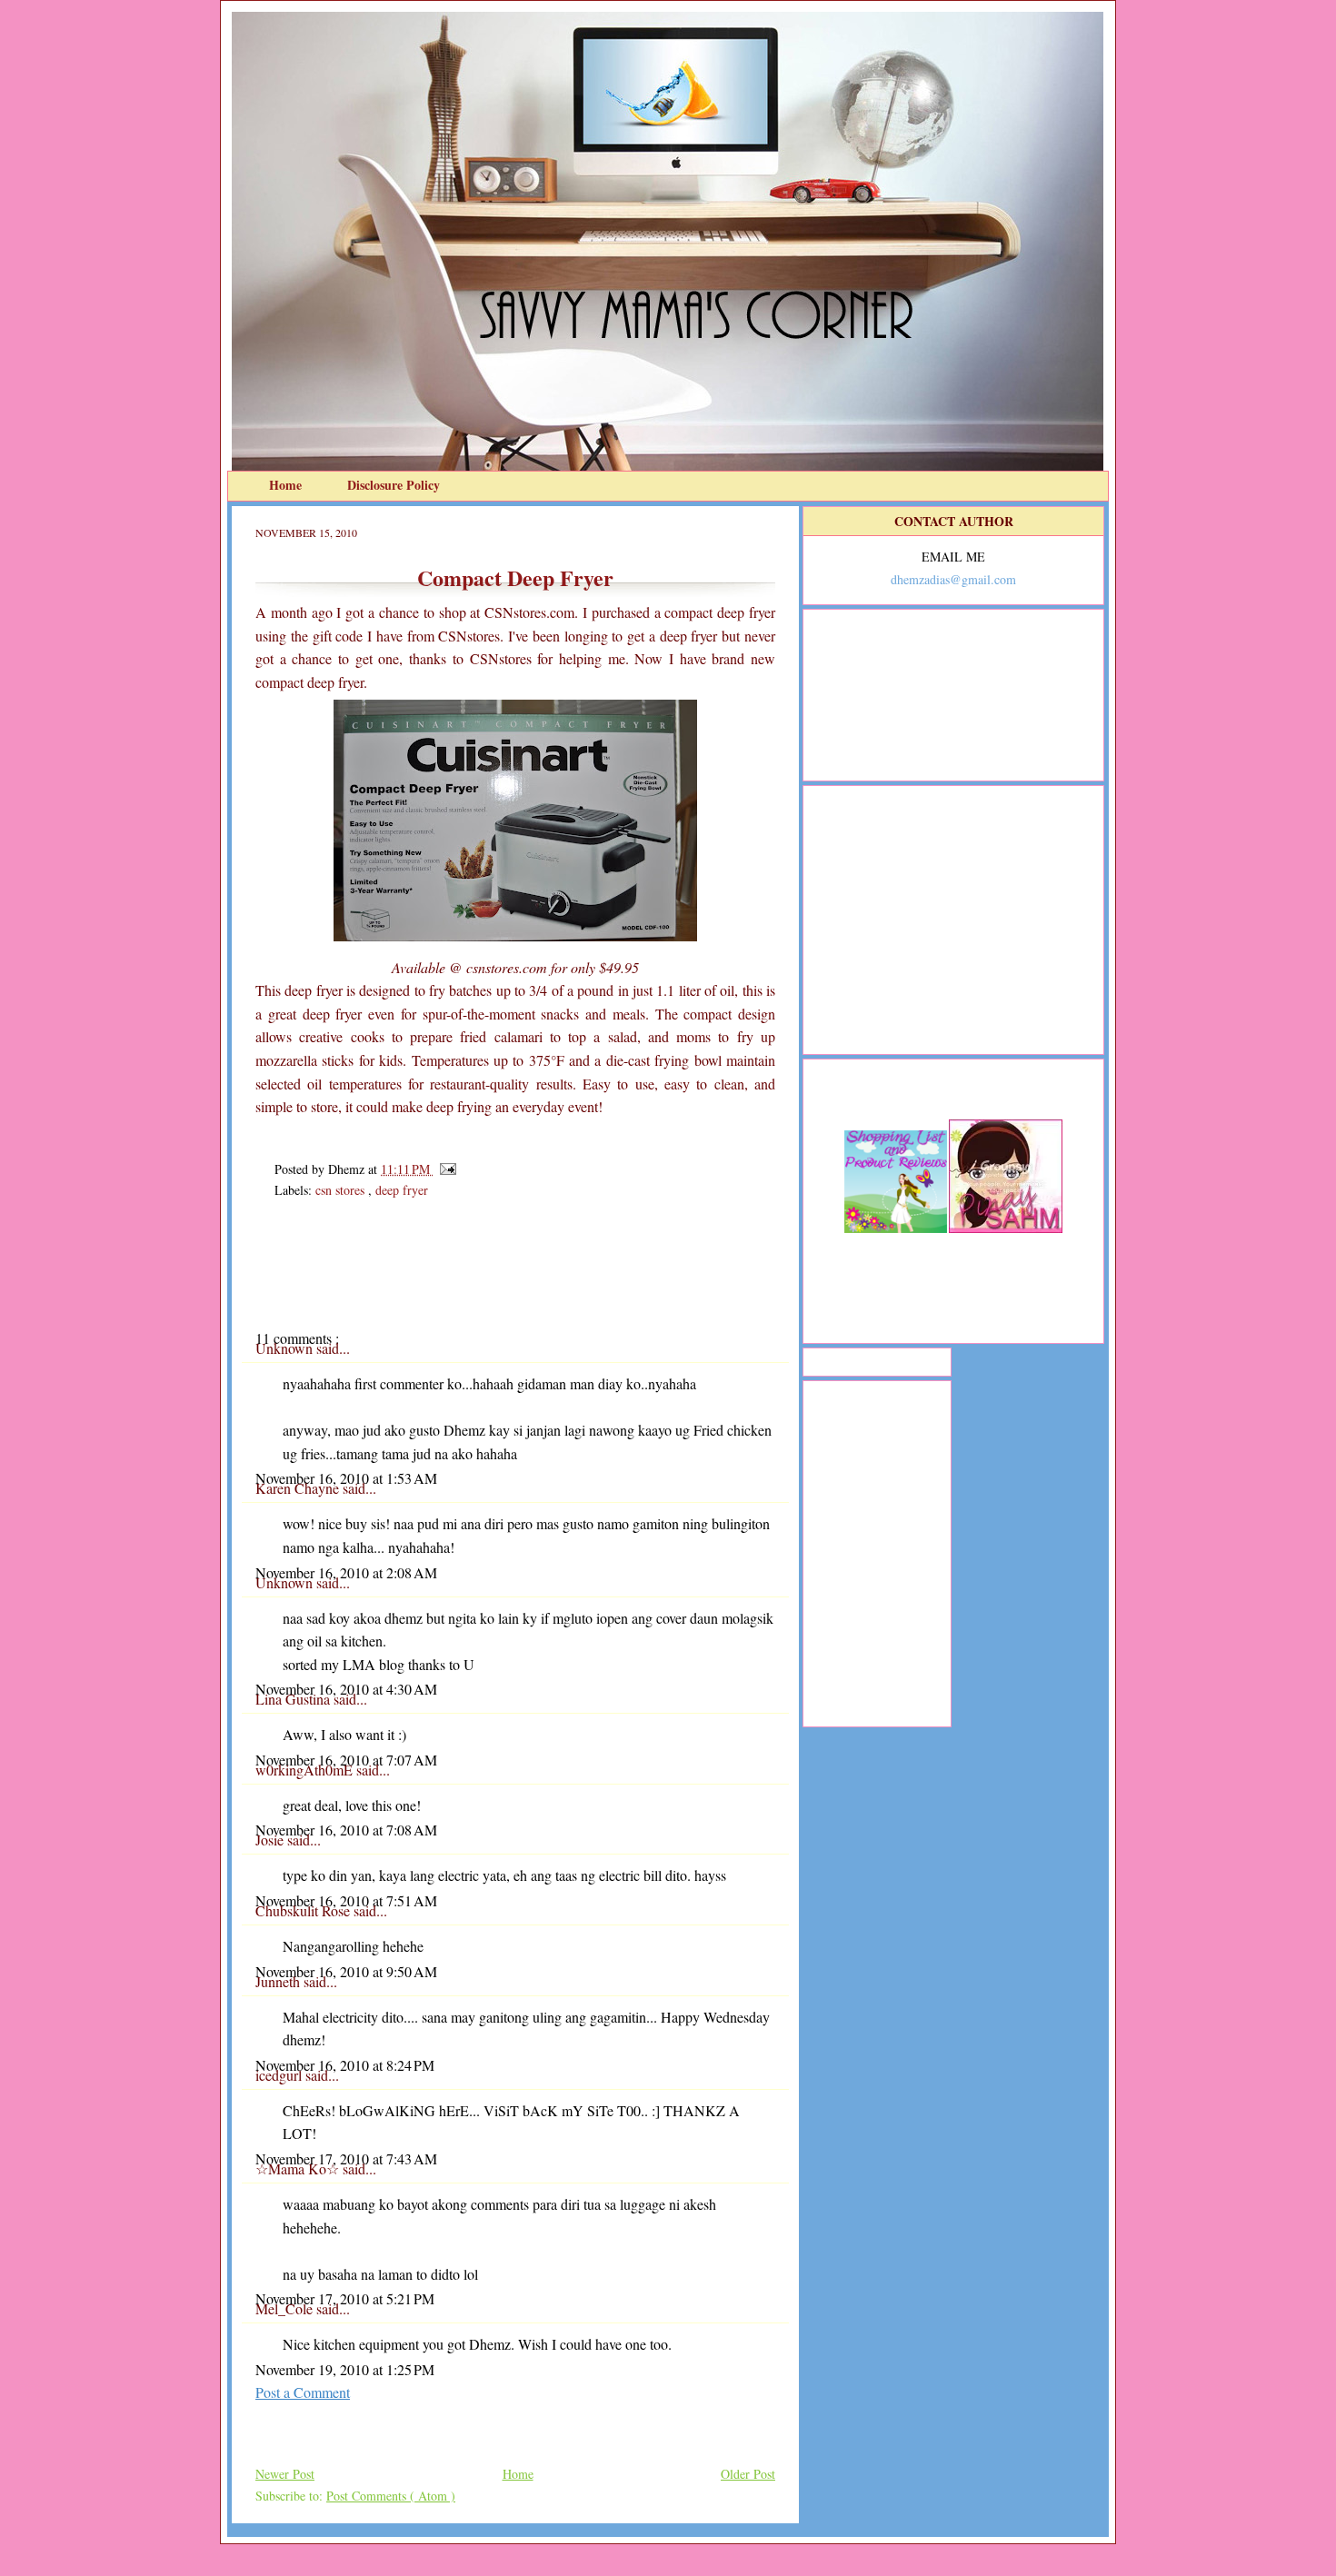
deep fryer (402, 1190)
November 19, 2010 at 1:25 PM (345, 2369)
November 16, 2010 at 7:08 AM (346, 1830)
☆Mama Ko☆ (299, 2168)
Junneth (279, 1981)
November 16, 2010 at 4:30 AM (346, 1689)
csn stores (342, 1190)
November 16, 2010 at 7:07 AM (346, 1760)
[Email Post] (445, 1169)
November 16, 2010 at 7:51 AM (346, 1900)
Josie (271, 1840)
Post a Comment (303, 2392)
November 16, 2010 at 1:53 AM (346, 1478)
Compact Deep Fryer (515, 577)
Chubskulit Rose (304, 1910)
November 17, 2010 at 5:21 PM (345, 2298)
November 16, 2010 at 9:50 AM (346, 1971)
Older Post (748, 2474)
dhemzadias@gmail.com (953, 579)
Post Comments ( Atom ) (391, 2496)
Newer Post (285, 2474)
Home (287, 485)
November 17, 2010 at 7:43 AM (346, 2158)
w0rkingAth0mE (306, 1770)
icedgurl (280, 2075)
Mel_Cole (286, 2308)
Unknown (286, 1348)
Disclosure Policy (394, 485)
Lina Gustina (294, 1699)
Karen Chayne (299, 1488)
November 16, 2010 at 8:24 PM (345, 2065)
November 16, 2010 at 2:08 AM (346, 1572)
